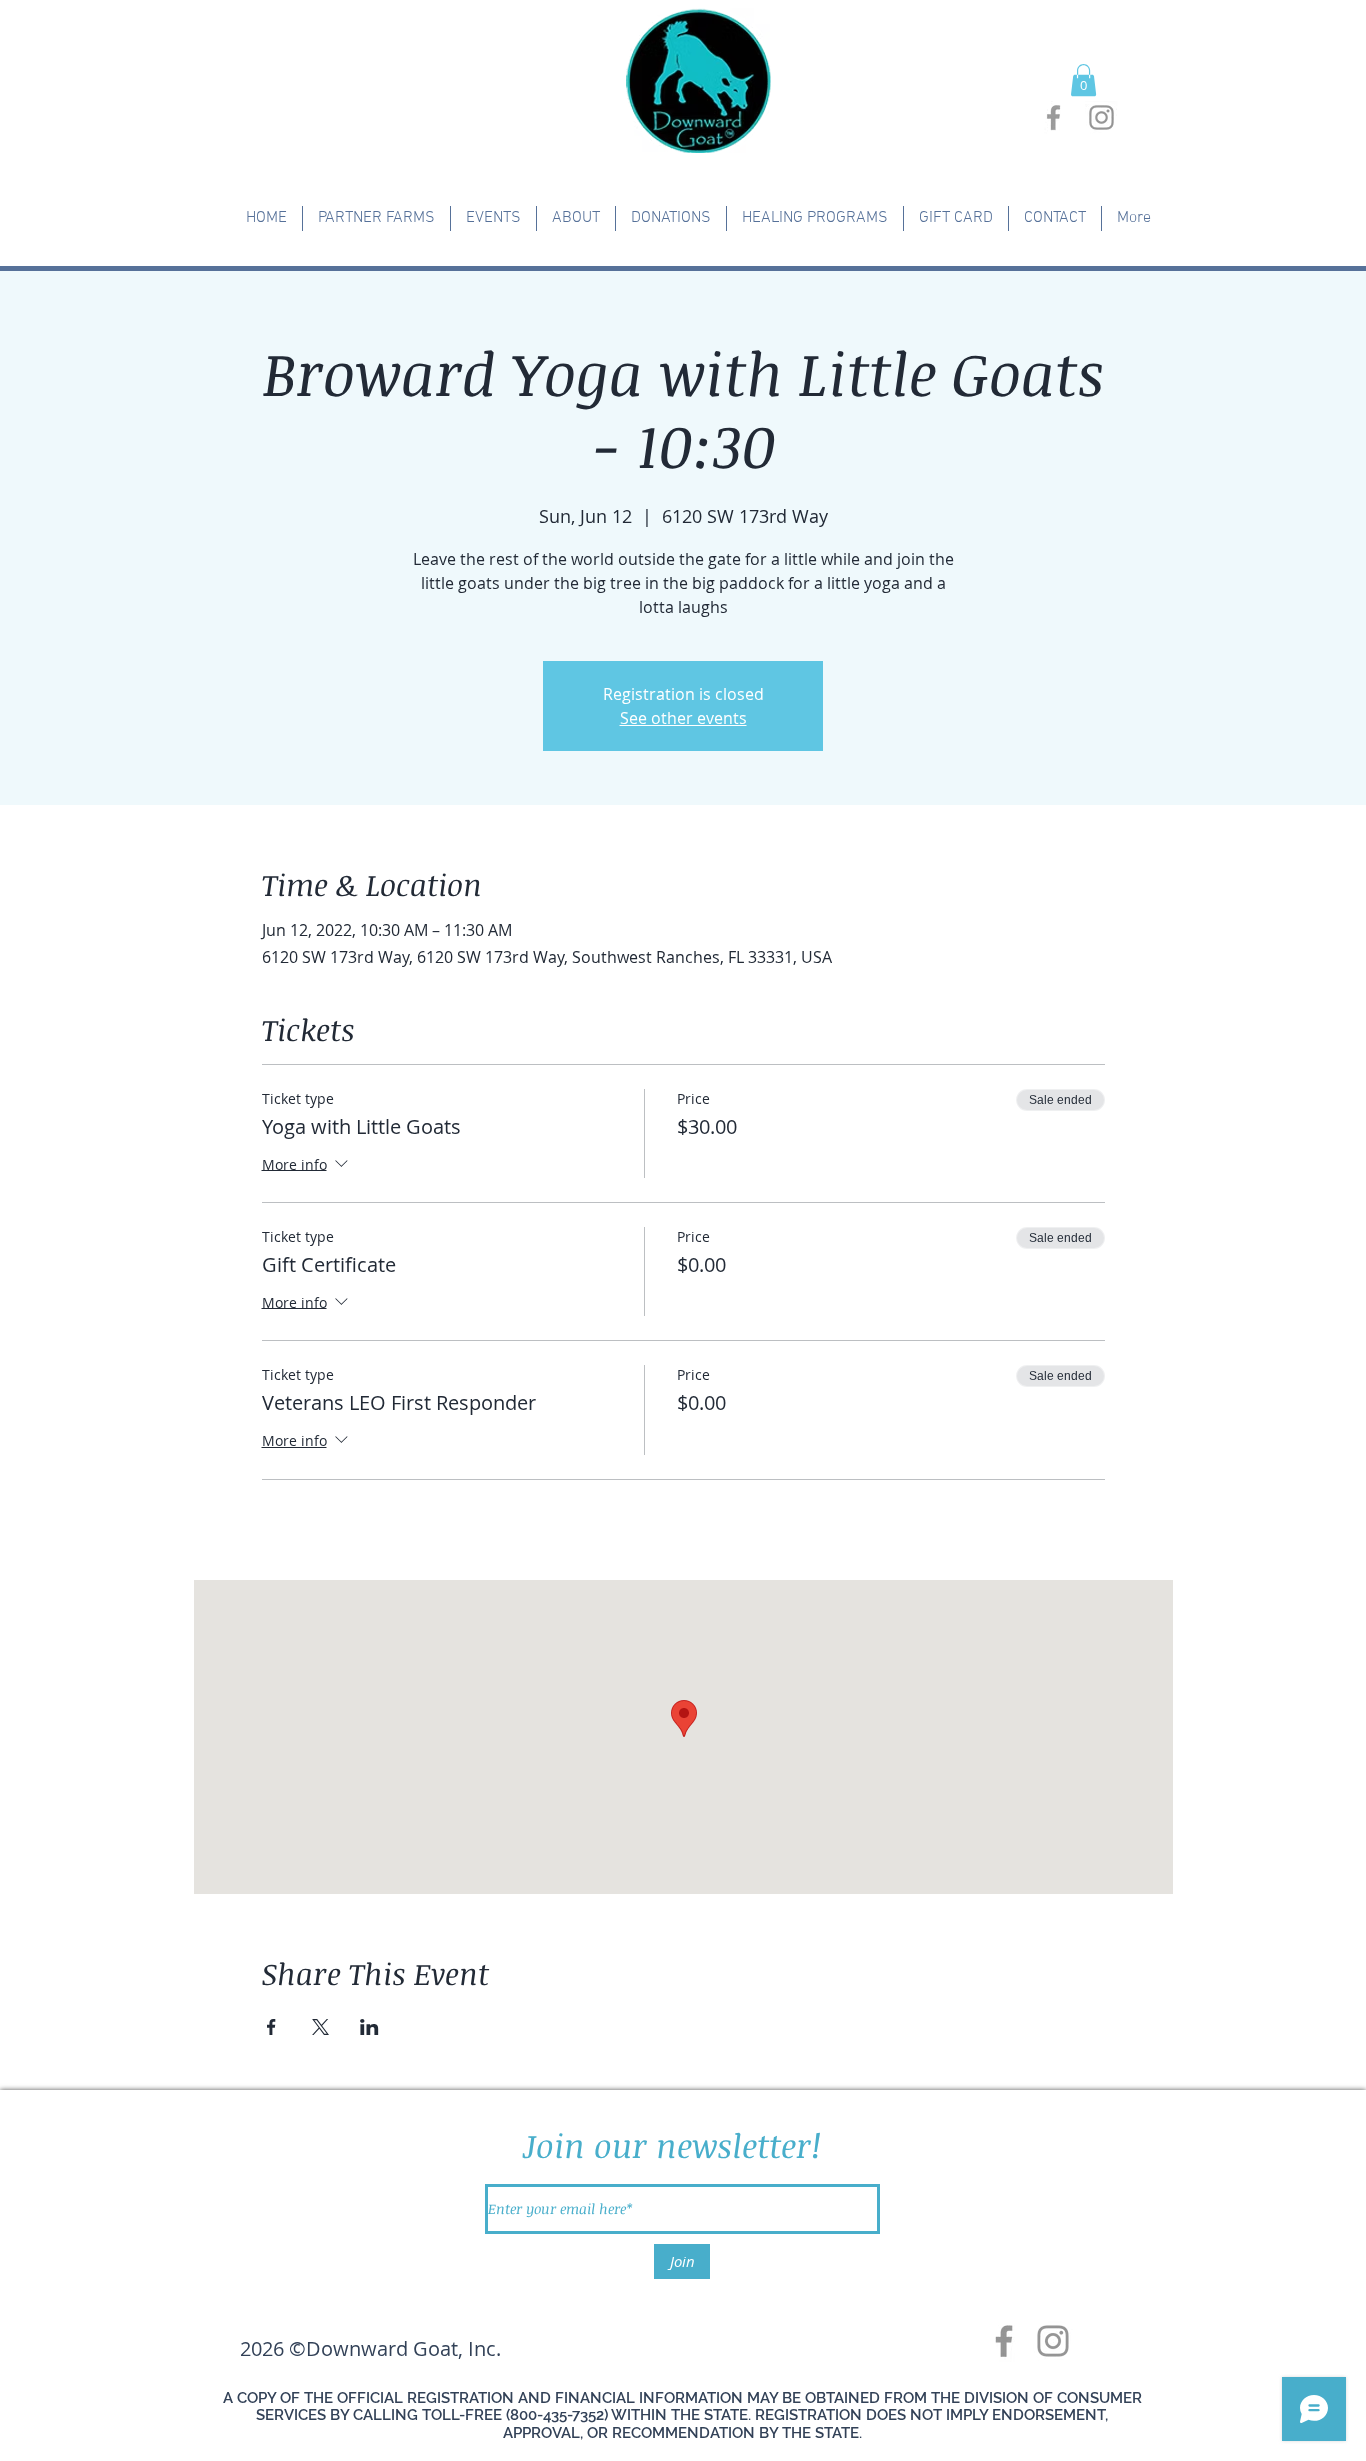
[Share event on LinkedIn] (369, 2027)
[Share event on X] (320, 2027)
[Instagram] (1053, 2341)
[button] (1083, 80)
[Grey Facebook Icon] (1053, 117)
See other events (683, 718)
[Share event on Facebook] (271, 2027)
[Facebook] (1004, 2341)
